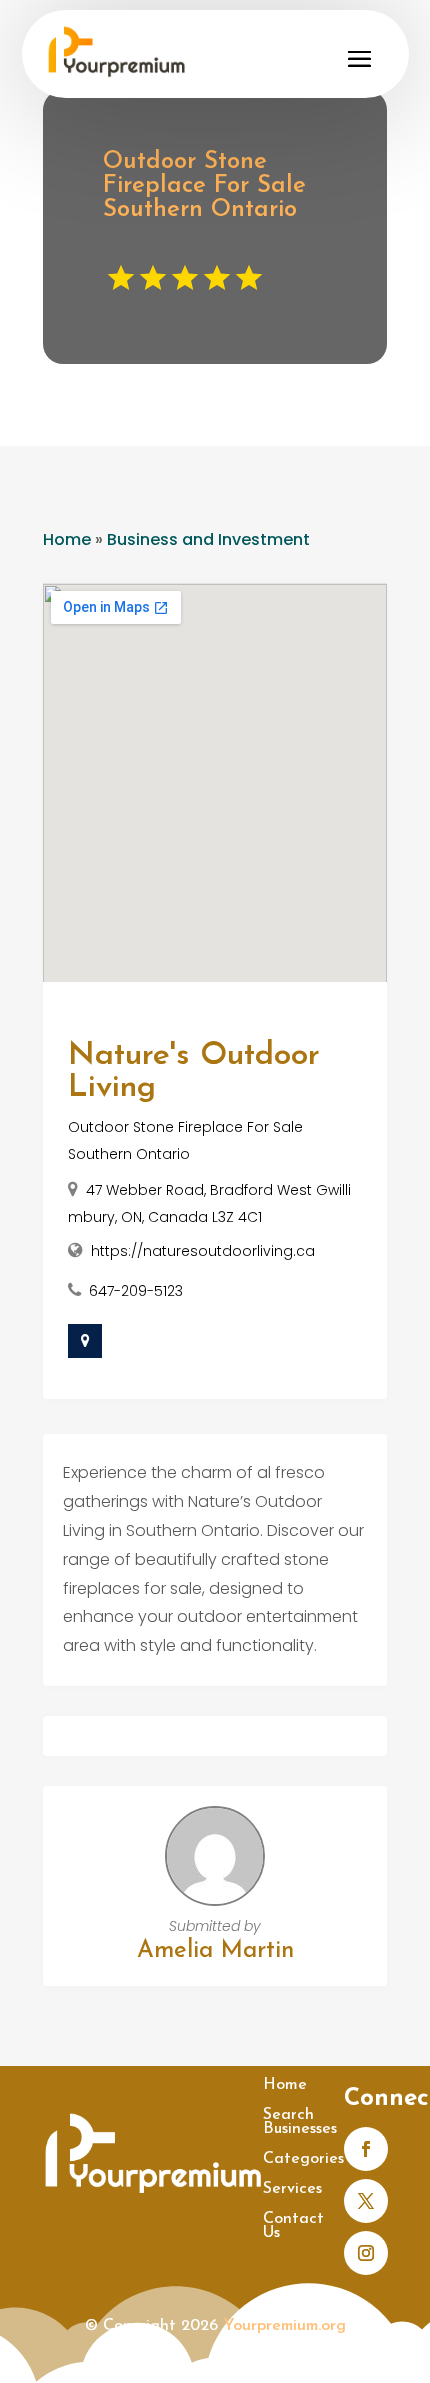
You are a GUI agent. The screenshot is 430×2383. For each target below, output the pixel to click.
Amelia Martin (215, 1951)
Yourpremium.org (284, 2326)
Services (292, 2189)
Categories (303, 2159)
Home (67, 539)
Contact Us (293, 2226)
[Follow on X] (366, 2201)
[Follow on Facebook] (366, 2149)
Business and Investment (208, 539)
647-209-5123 (136, 1291)
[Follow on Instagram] (366, 2253)
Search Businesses (300, 2122)
